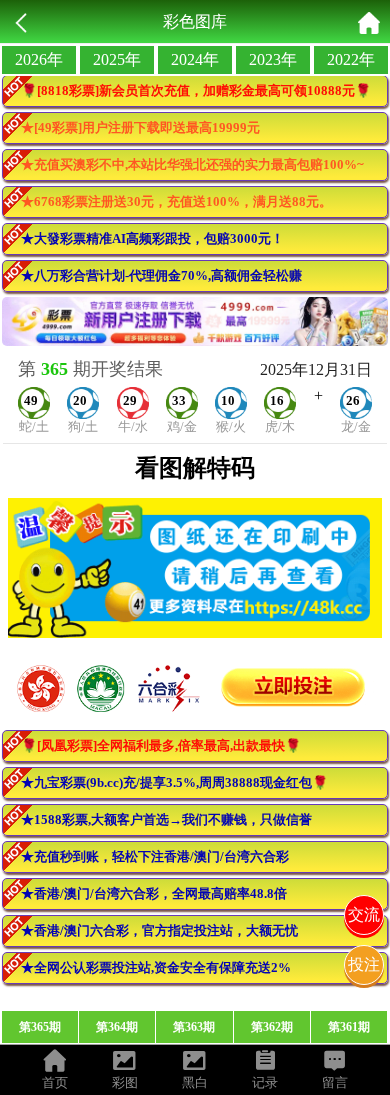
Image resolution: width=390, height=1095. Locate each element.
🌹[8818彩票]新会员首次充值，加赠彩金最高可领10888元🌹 (196, 90)
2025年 (117, 59)
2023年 (273, 59)
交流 (364, 914)
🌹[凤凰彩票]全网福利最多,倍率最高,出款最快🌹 (161, 745)
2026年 (39, 59)
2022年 (351, 59)
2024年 (195, 59)
